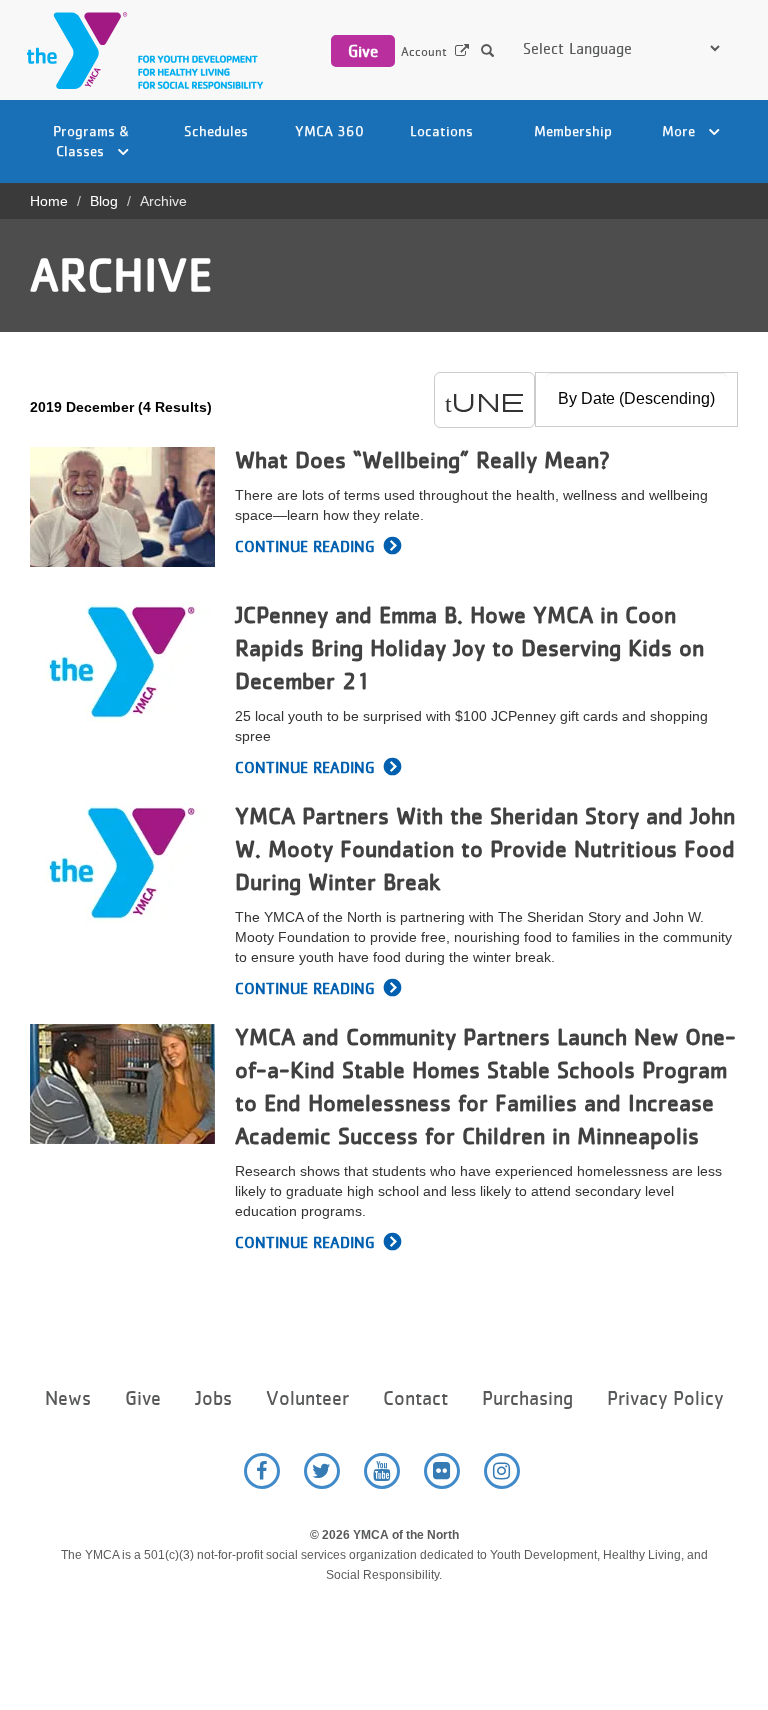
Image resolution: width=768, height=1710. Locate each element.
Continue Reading (304, 546)
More (680, 130)
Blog (104, 201)
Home (49, 201)
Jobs (213, 1398)
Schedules (216, 130)
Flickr (442, 1471)
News (68, 1398)
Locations (441, 130)
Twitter (322, 1471)
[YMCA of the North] (140, 50)
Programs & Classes (91, 140)
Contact (415, 1398)
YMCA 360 (329, 130)
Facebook (262, 1471)
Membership (573, 130)
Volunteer (307, 1398)
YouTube (382, 1471)
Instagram (502, 1471)
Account (424, 51)
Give (363, 51)
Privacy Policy (665, 1398)
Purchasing (527, 1398)
